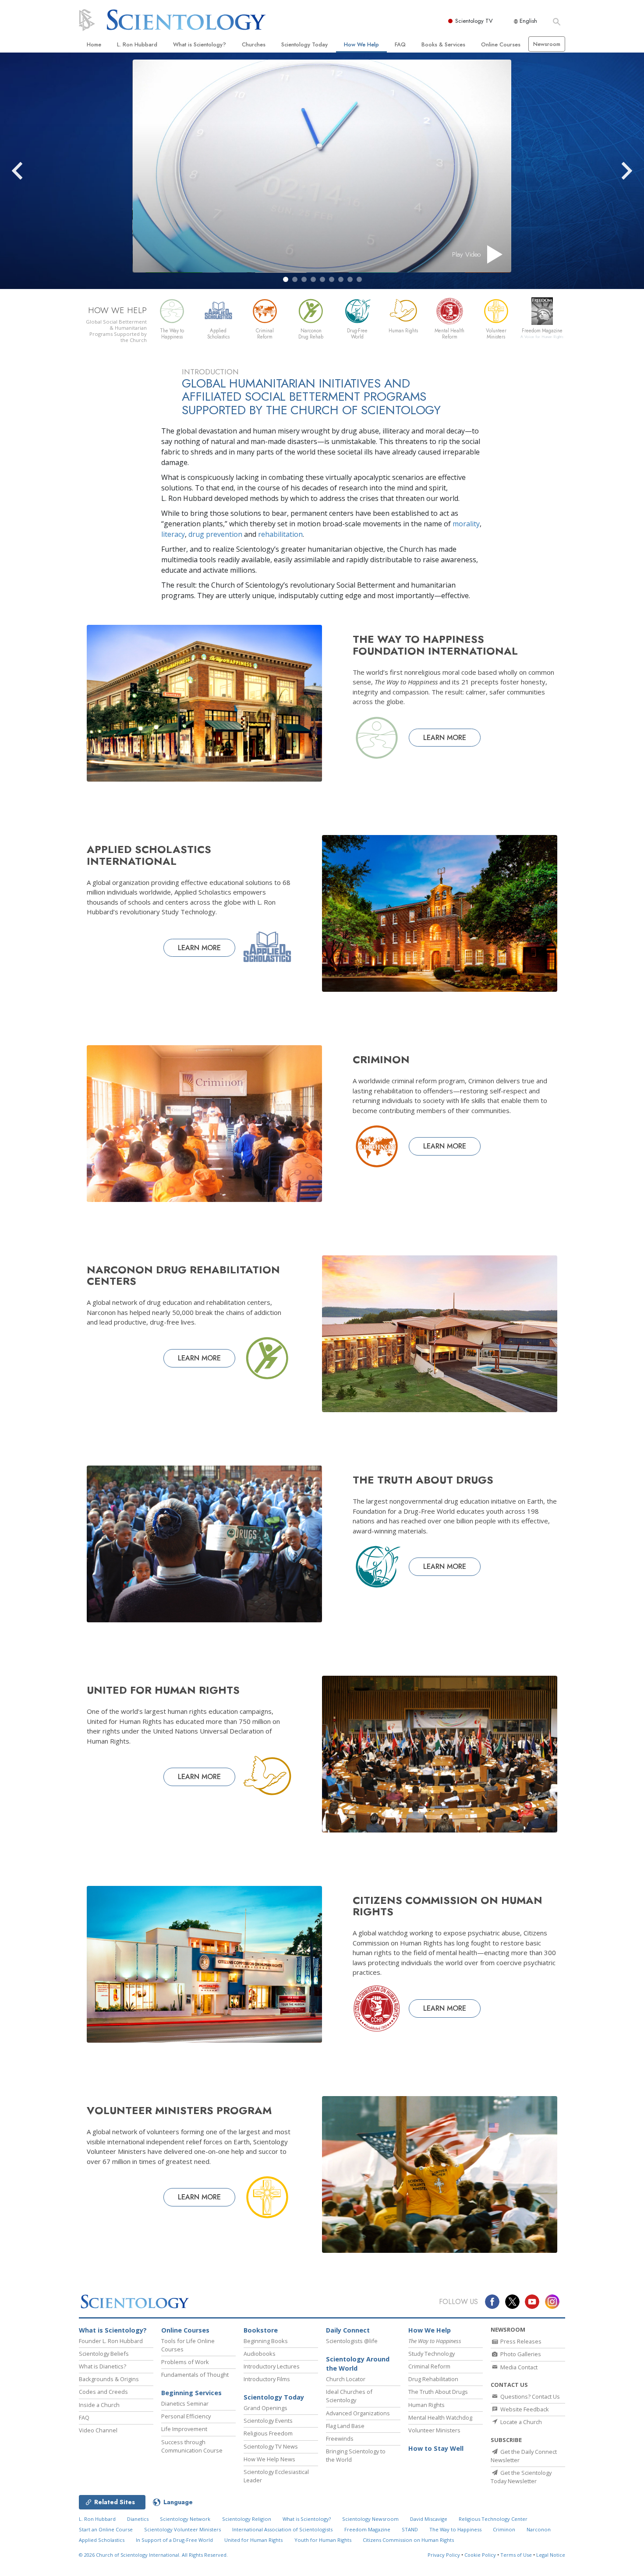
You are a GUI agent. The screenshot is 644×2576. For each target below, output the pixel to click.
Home (94, 44)
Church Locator (346, 2379)
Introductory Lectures (272, 2366)
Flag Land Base (345, 2426)
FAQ (400, 44)
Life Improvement (184, 2429)
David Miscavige (429, 2519)
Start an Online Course (106, 2529)
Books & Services (443, 44)
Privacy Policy (444, 2555)
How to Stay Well (436, 2448)
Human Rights (426, 2405)
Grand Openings (265, 2408)
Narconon (539, 2529)
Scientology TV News (271, 2446)
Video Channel (98, 2430)
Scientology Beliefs (104, 2354)
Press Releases (520, 2341)
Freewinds (340, 2439)
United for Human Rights (253, 2540)
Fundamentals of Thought (195, 2375)
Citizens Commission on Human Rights (408, 2540)
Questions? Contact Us (529, 2396)
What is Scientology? (200, 44)
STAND (410, 2529)
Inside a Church (99, 2405)
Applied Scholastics (102, 2540)
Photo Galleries (520, 2354)
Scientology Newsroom (370, 2519)
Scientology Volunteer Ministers (182, 2529)
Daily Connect (348, 2330)
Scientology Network (185, 2519)
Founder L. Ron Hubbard (111, 2341)
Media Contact (518, 2367)
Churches (254, 44)
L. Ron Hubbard (137, 44)
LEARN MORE (445, 738)
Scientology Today (304, 44)
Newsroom (547, 44)
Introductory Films (267, 2379)
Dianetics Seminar (185, 2403)
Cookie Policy (480, 2555)
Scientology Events (268, 2421)
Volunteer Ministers (434, 2430)
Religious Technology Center (493, 2519)
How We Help (361, 44)
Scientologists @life (352, 2341)
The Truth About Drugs (438, 2392)
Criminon (504, 2529)
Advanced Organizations (358, 2413)
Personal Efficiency (186, 2416)
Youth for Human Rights (323, 2540)
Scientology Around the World (358, 2364)
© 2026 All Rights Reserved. (153, 2555)
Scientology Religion (247, 2519)
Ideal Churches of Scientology (349, 2396)
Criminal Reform (429, 2366)
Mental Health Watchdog (440, 2417)
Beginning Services (191, 2393)
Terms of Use (516, 2555)
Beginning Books (266, 2341)
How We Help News (269, 2459)
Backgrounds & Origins (109, 2379)
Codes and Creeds (103, 2392)
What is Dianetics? (103, 2366)
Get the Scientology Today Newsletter (521, 2477)
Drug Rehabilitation (433, 2379)
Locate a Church (520, 2422)
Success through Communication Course (192, 2446)
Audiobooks (260, 2354)
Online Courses (501, 44)
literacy (173, 534)
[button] (286, 279)
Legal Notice (551, 2555)
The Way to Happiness (455, 2529)
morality (466, 524)
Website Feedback (524, 2409)
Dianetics (138, 2519)
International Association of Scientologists (282, 2529)
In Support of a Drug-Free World (174, 2540)
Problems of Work (185, 2362)
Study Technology (432, 2354)
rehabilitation (280, 534)
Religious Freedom (268, 2433)
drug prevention (215, 534)
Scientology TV (474, 21)
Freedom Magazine (367, 2529)
